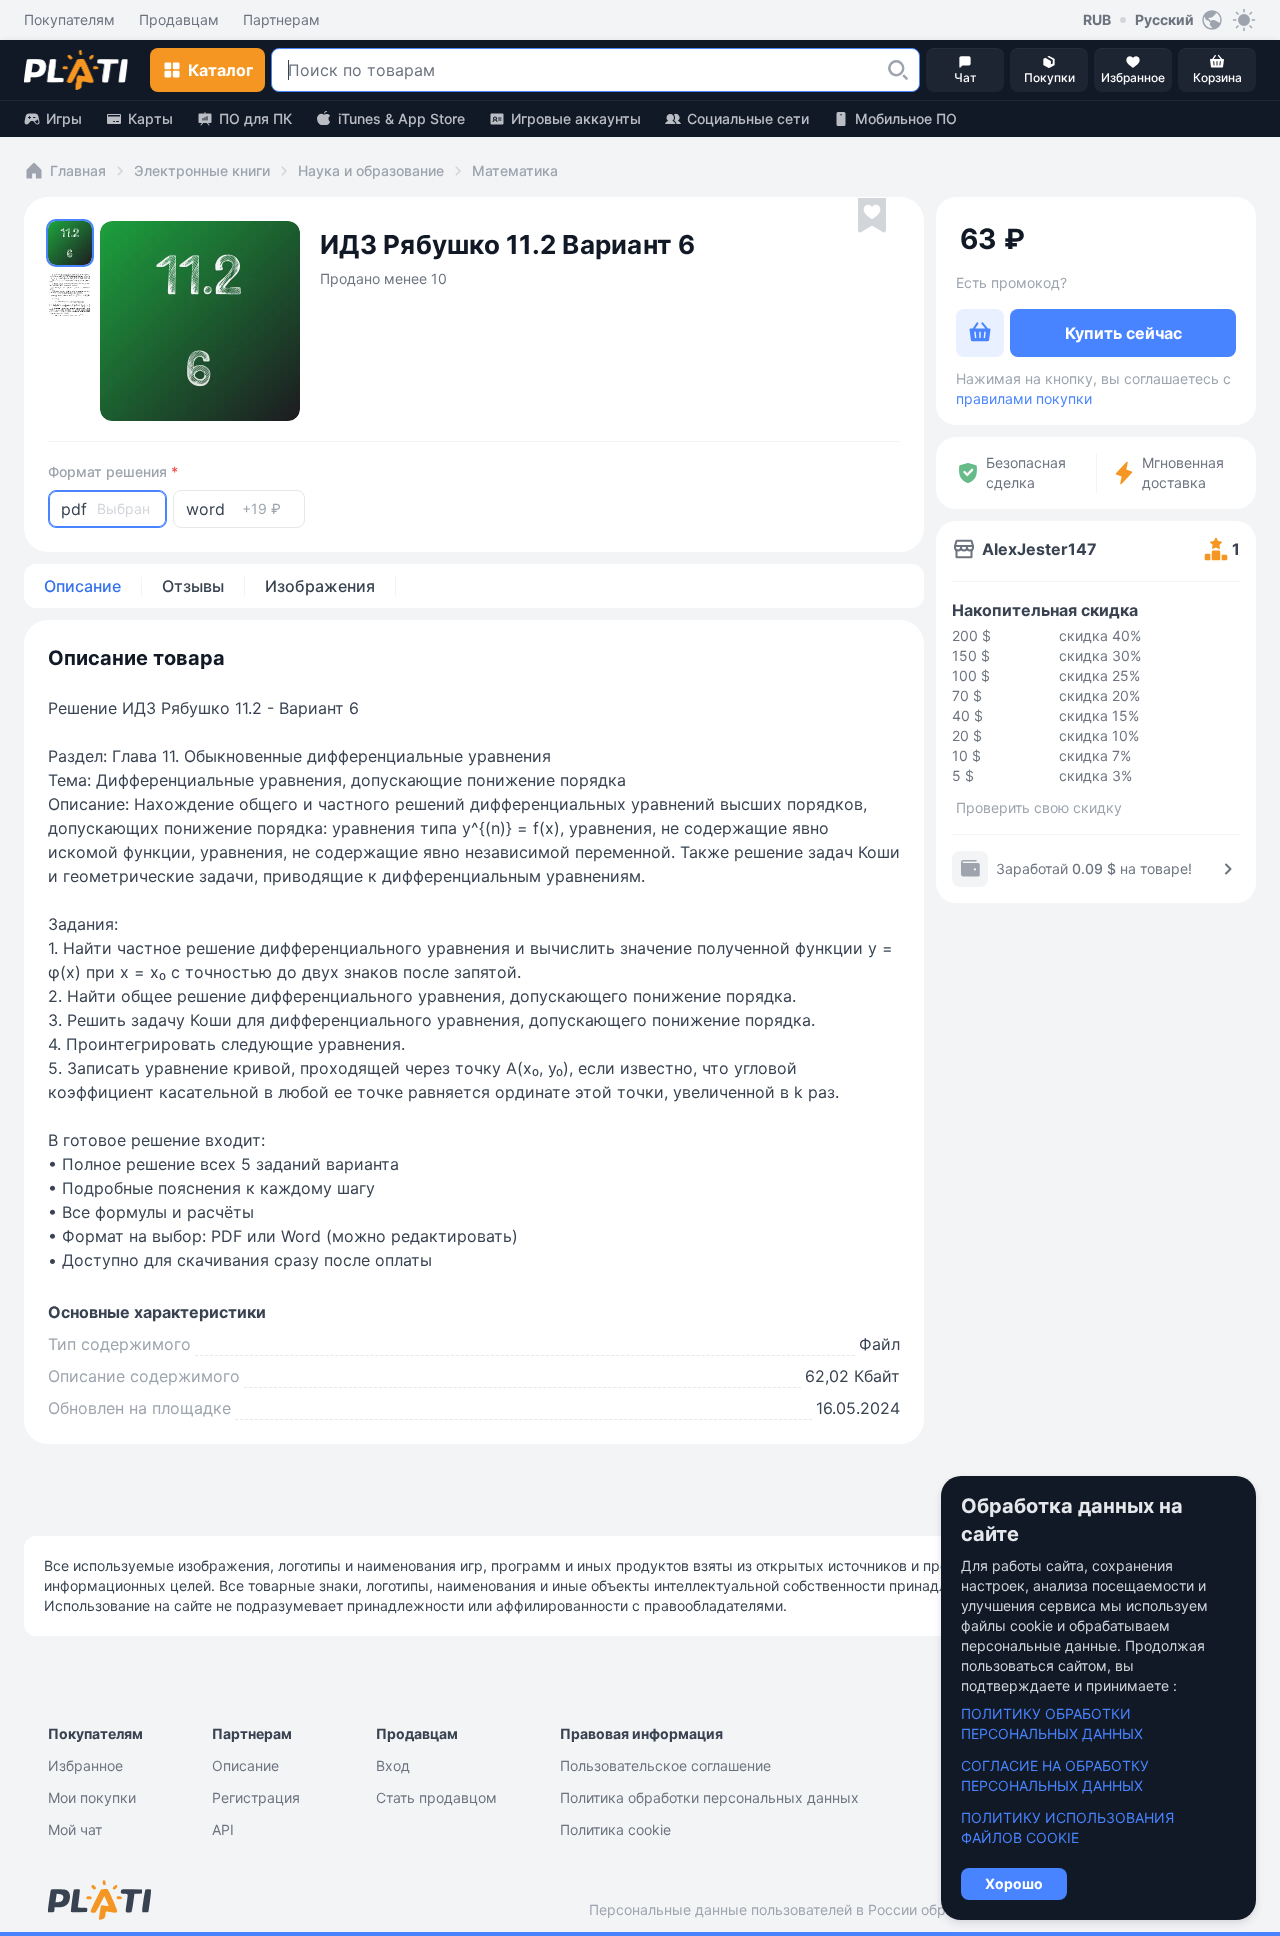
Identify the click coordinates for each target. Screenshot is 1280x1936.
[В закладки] (872, 216)
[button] (898, 70)
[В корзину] (980, 333)
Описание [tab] (82, 586)
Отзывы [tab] (193, 586)
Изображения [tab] (320, 586)
